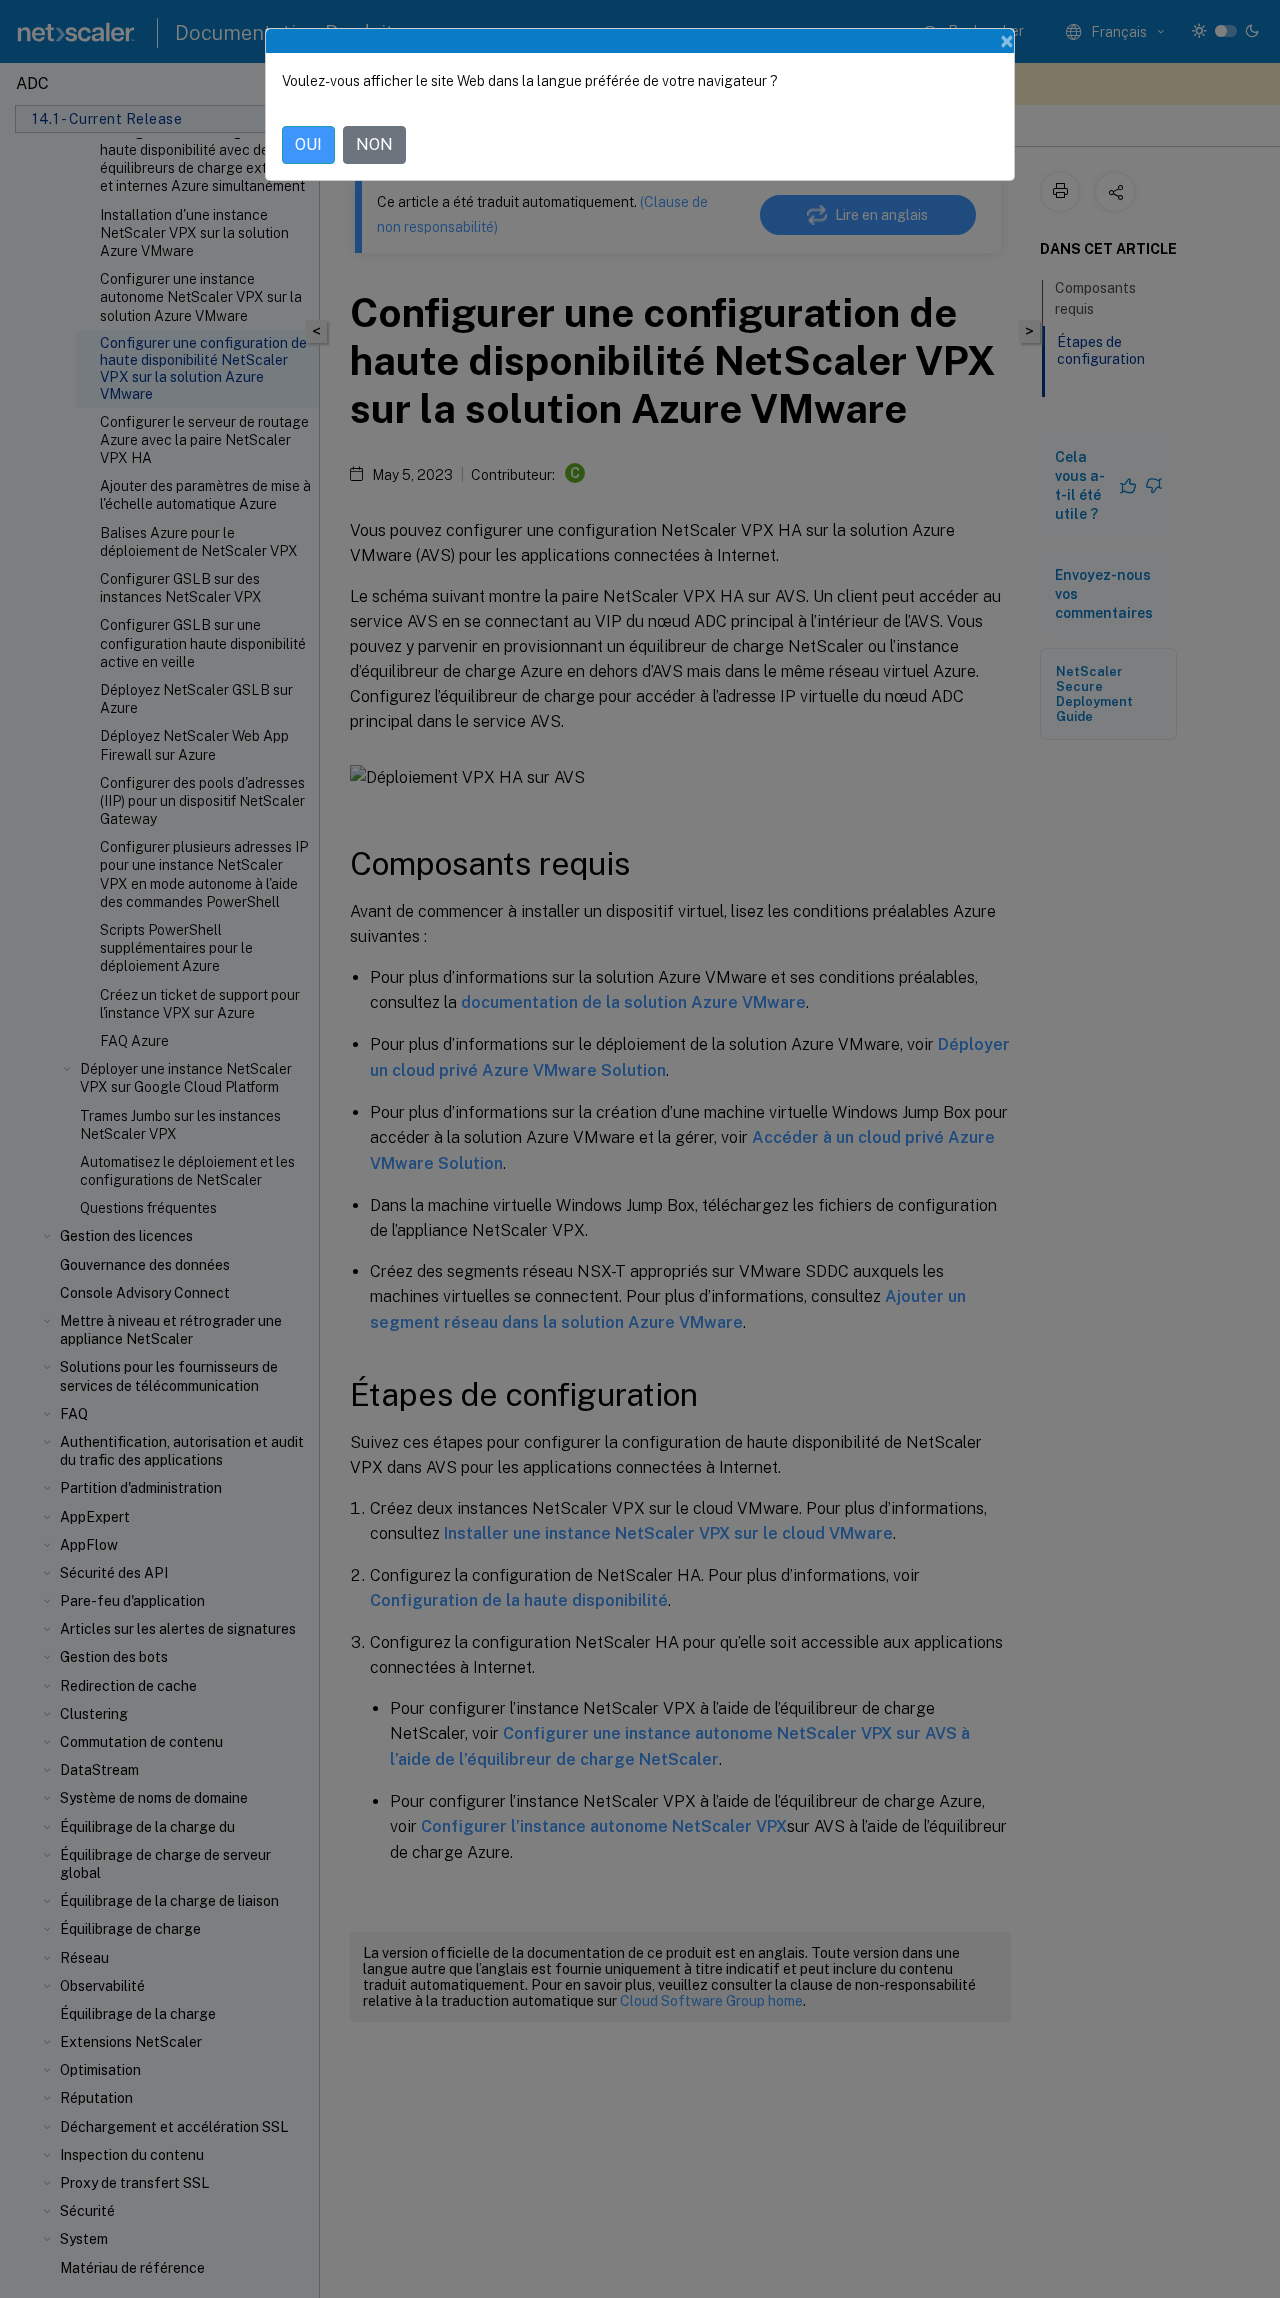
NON (374, 144)
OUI (308, 144)
